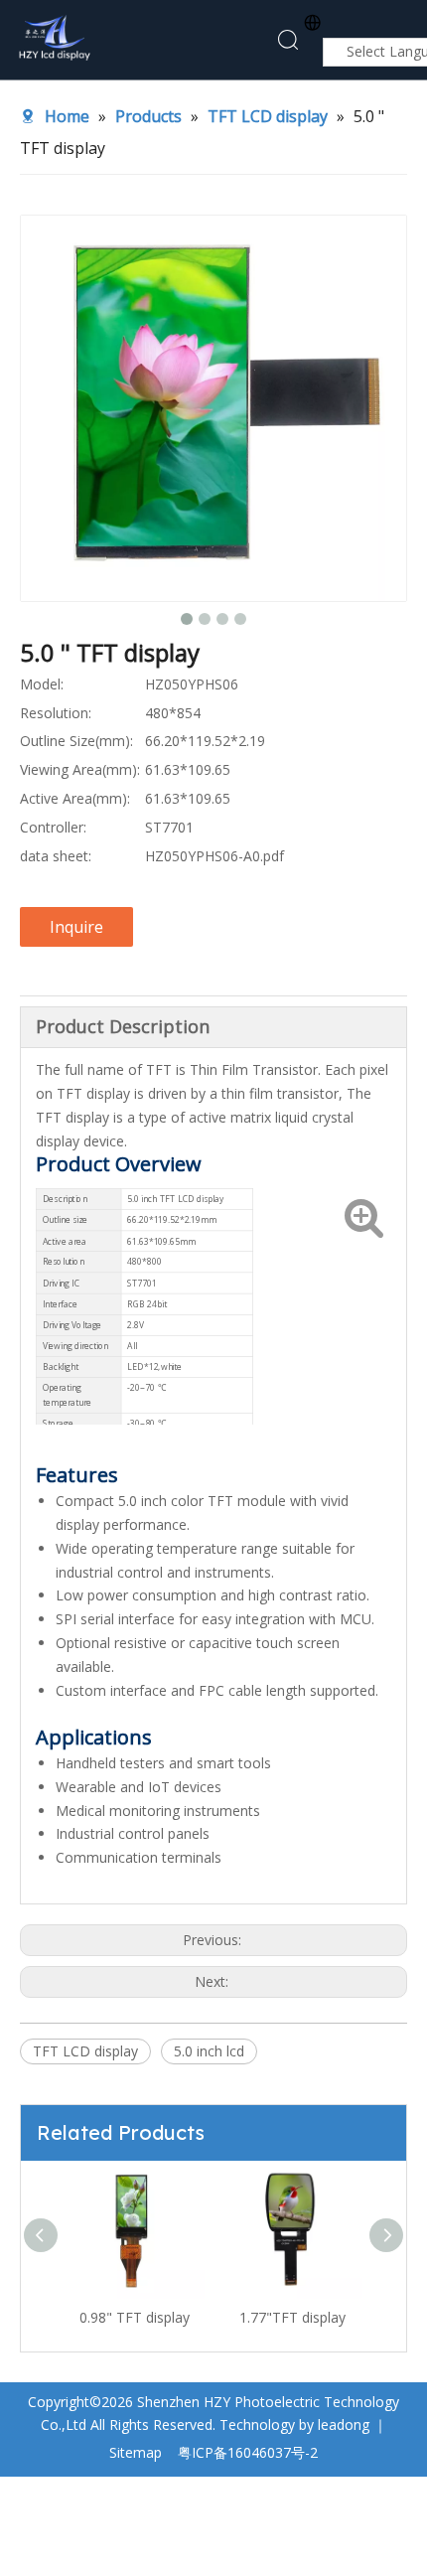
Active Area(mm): (75, 798)
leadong (344, 2424)
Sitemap (136, 2452)
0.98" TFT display (135, 2317)
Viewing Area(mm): (80, 769)
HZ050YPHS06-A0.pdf (214, 856)
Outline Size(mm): (76, 741)
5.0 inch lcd (209, 2051)
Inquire (76, 927)
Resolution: (56, 713)
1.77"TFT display (292, 2317)
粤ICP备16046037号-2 (248, 2452)
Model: (42, 684)
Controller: (53, 827)
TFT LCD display (85, 2051)
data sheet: (56, 856)
